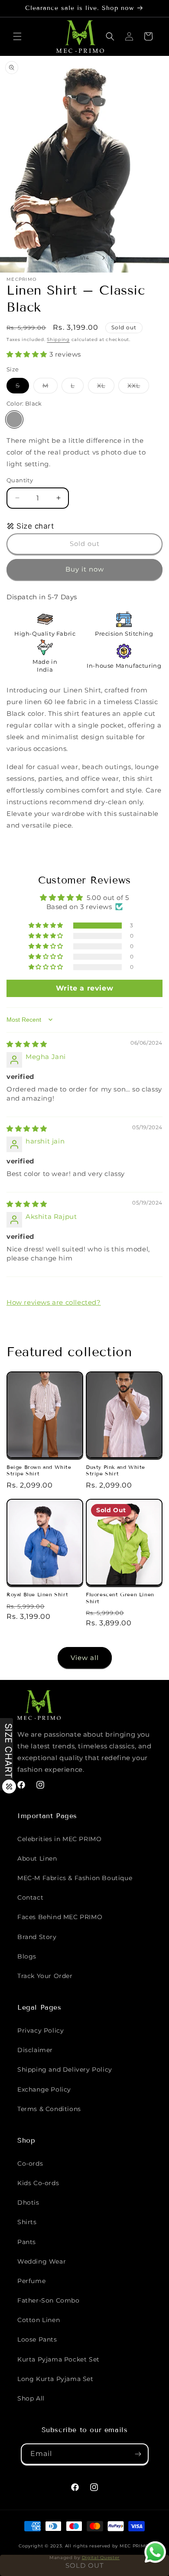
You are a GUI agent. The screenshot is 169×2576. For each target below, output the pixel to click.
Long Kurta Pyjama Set (55, 2379)
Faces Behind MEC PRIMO (60, 1917)
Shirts (27, 2222)
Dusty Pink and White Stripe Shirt (115, 1470)
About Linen (37, 1858)
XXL (138, 387)
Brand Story (37, 1937)
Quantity (20, 480)
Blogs (27, 1956)
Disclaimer (35, 2050)
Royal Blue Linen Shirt (37, 1594)
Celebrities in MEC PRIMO (59, 1839)
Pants (27, 2242)
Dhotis (28, 2202)
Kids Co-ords (38, 2183)
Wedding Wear (42, 2261)
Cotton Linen (39, 2320)
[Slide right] (104, 258)
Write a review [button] (84, 988)
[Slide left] (65, 258)
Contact (30, 1897)
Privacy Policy (41, 2030)
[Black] (14, 419)
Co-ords (30, 2163)
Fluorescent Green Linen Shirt (120, 1598)
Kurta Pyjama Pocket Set (58, 2359)
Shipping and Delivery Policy (65, 2069)
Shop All (31, 2398)
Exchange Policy (44, 2089)
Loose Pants (37, 2339)
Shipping (58, 339)
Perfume (31, 2281)
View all (85, 1658)
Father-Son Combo (49, 2300)
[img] (27, 1044)
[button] (17, 36)
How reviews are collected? (54, 1302)
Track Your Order (45, 1976)
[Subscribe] (138, 2454)
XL (106, 387)
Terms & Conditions (49, 2109)
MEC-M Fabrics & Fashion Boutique (75, 1878)
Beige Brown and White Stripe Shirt (39, 1470)
